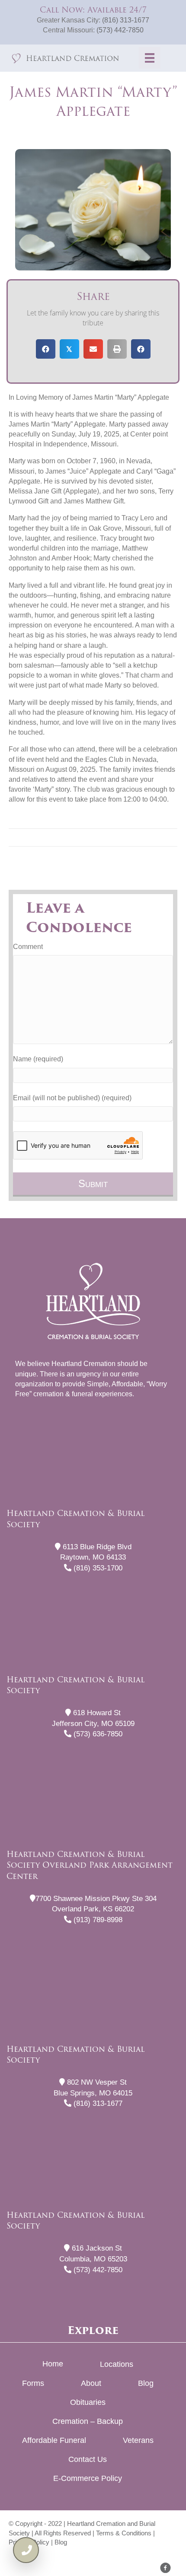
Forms (33, 2383)
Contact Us (88, 2459)
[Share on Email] (93, 349)
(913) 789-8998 (97, 1920)
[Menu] (150, 58)
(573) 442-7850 (120, 30)
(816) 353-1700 (97, 1568)
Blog (146, 2383)
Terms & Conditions (124, 2533)
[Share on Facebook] (46, 349)
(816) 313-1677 (126, 20)
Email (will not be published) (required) (72, 1098)
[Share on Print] (117, 349)
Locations (117, 2364)
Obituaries (88, 2402)
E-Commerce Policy (88, 2478)
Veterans (138, 2440)
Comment (28, 947)
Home (53, 2364)
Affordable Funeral (54, 2440)
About (91, 2383)
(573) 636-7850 (97, 1734)
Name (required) (38, 1059)
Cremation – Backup (88, 2421)
